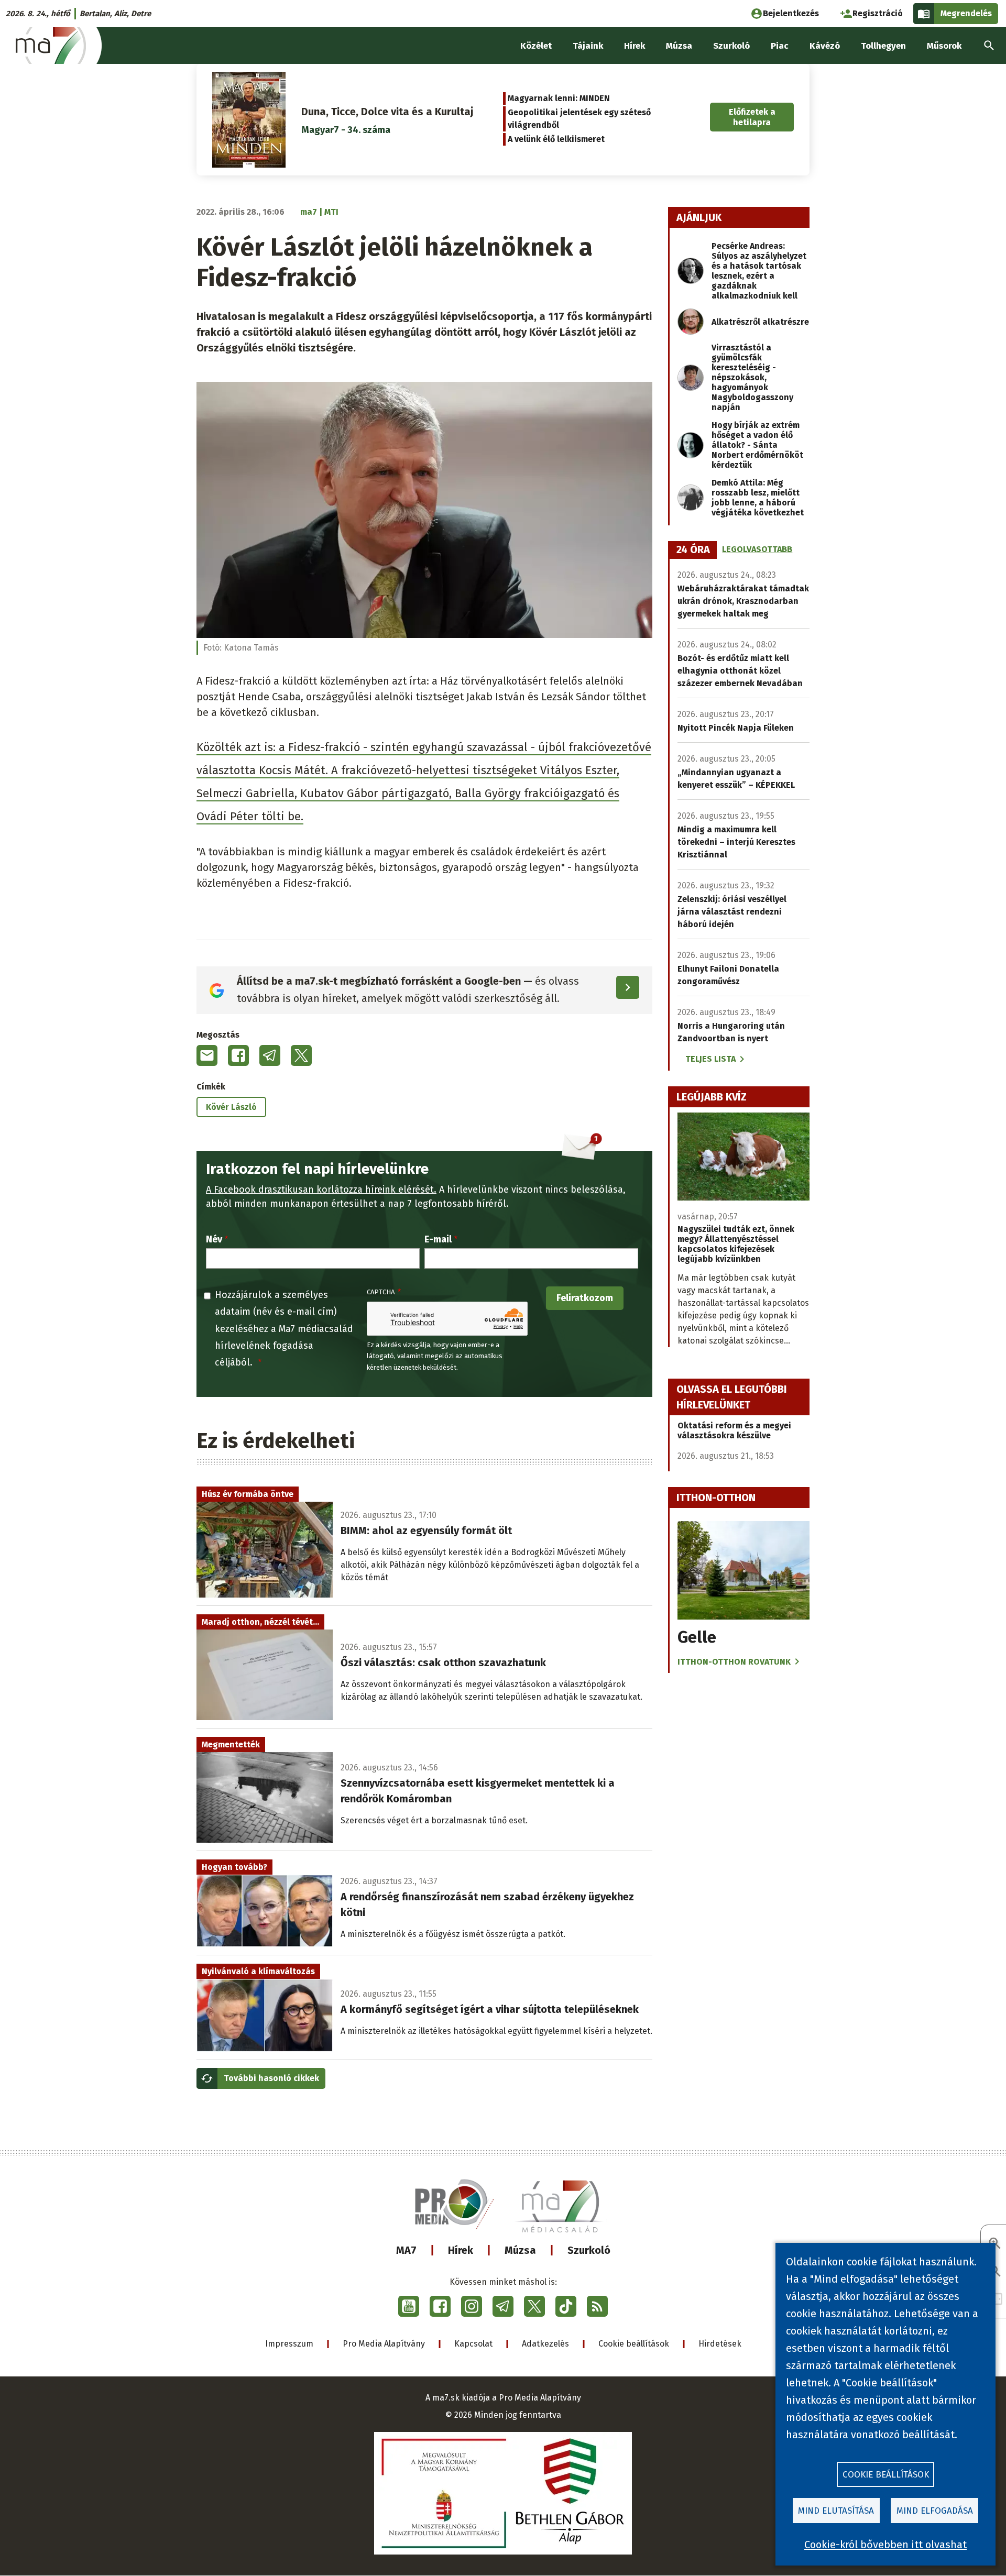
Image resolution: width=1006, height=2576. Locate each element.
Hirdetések (720, 2344)
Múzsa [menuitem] (679, 46)
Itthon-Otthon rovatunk (734, 1662)
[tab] (693, 550)
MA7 (406, 2250)
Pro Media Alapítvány (384, 2344)
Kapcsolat (473, 2344)
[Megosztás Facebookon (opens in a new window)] (238, 1055)
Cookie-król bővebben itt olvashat (885, 2545)
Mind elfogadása (935, 2511)
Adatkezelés (545, 2344)
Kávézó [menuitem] (825, 46)
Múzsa (520, 2250)
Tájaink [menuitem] (588, 46)
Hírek (461, 2250)
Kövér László (231, 1107)
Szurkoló (589, 2250)
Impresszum (289, 2344)
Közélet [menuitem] (536, 46)
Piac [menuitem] (780, 46)
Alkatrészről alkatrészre (760, 322)
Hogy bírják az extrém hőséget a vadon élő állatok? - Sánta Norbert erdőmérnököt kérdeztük (757, 445)
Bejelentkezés (791, 13)
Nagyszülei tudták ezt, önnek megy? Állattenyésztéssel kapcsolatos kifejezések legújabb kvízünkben (736, 1244)
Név (214, 1239)
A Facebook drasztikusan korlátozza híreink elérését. (321, 1190)
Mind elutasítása (836, 2511)
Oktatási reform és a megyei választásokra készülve (734, 1430)
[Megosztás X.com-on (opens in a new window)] (301, 1055)
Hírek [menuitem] (635, 46)
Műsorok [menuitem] (944, 46)
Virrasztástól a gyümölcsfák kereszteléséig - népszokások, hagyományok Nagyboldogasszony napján (752, 377)
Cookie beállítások (634, 2344)
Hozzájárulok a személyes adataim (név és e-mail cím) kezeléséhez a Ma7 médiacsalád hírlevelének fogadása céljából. (284, 1329)
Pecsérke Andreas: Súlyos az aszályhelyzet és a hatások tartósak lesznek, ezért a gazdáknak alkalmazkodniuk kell (759, 271)
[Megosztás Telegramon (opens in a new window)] (270, 1055)
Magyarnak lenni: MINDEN (559, 98)
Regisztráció (878, 13)
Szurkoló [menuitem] (731, 46)
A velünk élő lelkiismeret (556, 139)
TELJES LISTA (710, 1059)
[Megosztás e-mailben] (207, 1055)
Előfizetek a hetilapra (752, 117)
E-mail (438, 1239)
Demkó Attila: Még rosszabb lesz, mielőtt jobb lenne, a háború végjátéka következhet (758, 498)
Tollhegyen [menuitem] (883, 46)
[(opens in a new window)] (409, 2306)
